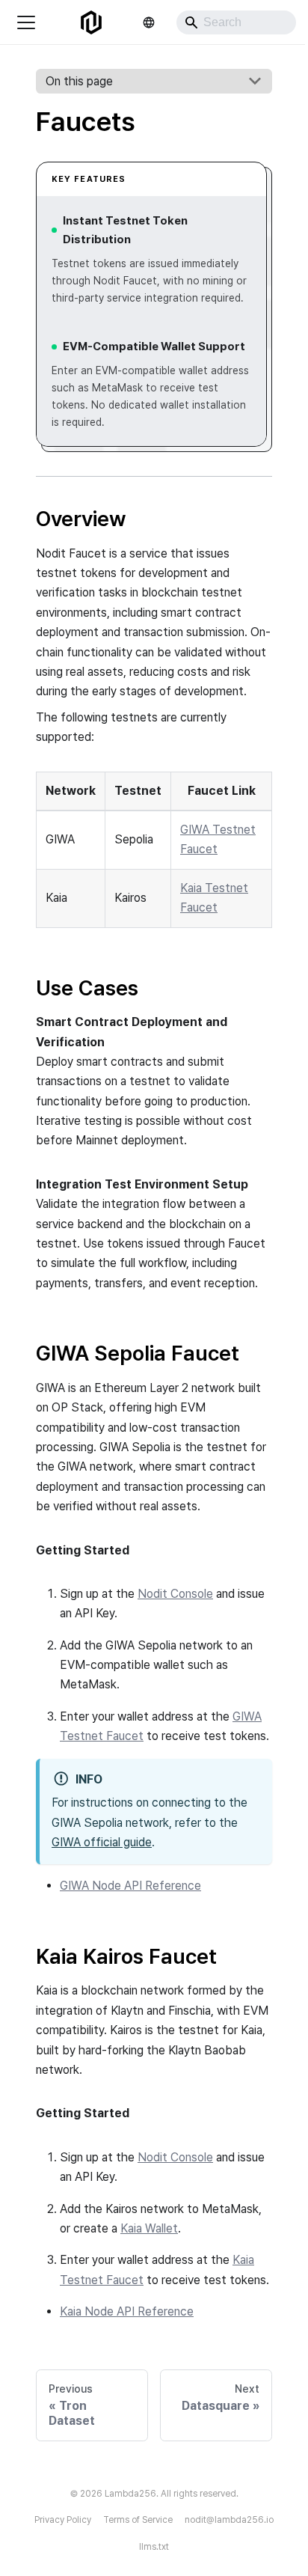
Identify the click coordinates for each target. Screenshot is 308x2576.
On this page (79, 81)
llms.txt (154, 2547)
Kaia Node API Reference (127, 2311)
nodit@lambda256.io (229, 2520)
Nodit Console (175, 1594)
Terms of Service (138, 2520)
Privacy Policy (63, 2520)
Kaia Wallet (149, 2228)
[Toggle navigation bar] (26, 22)
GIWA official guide (102, 1842)
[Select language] (149, 22)
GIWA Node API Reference (130, 1886)
